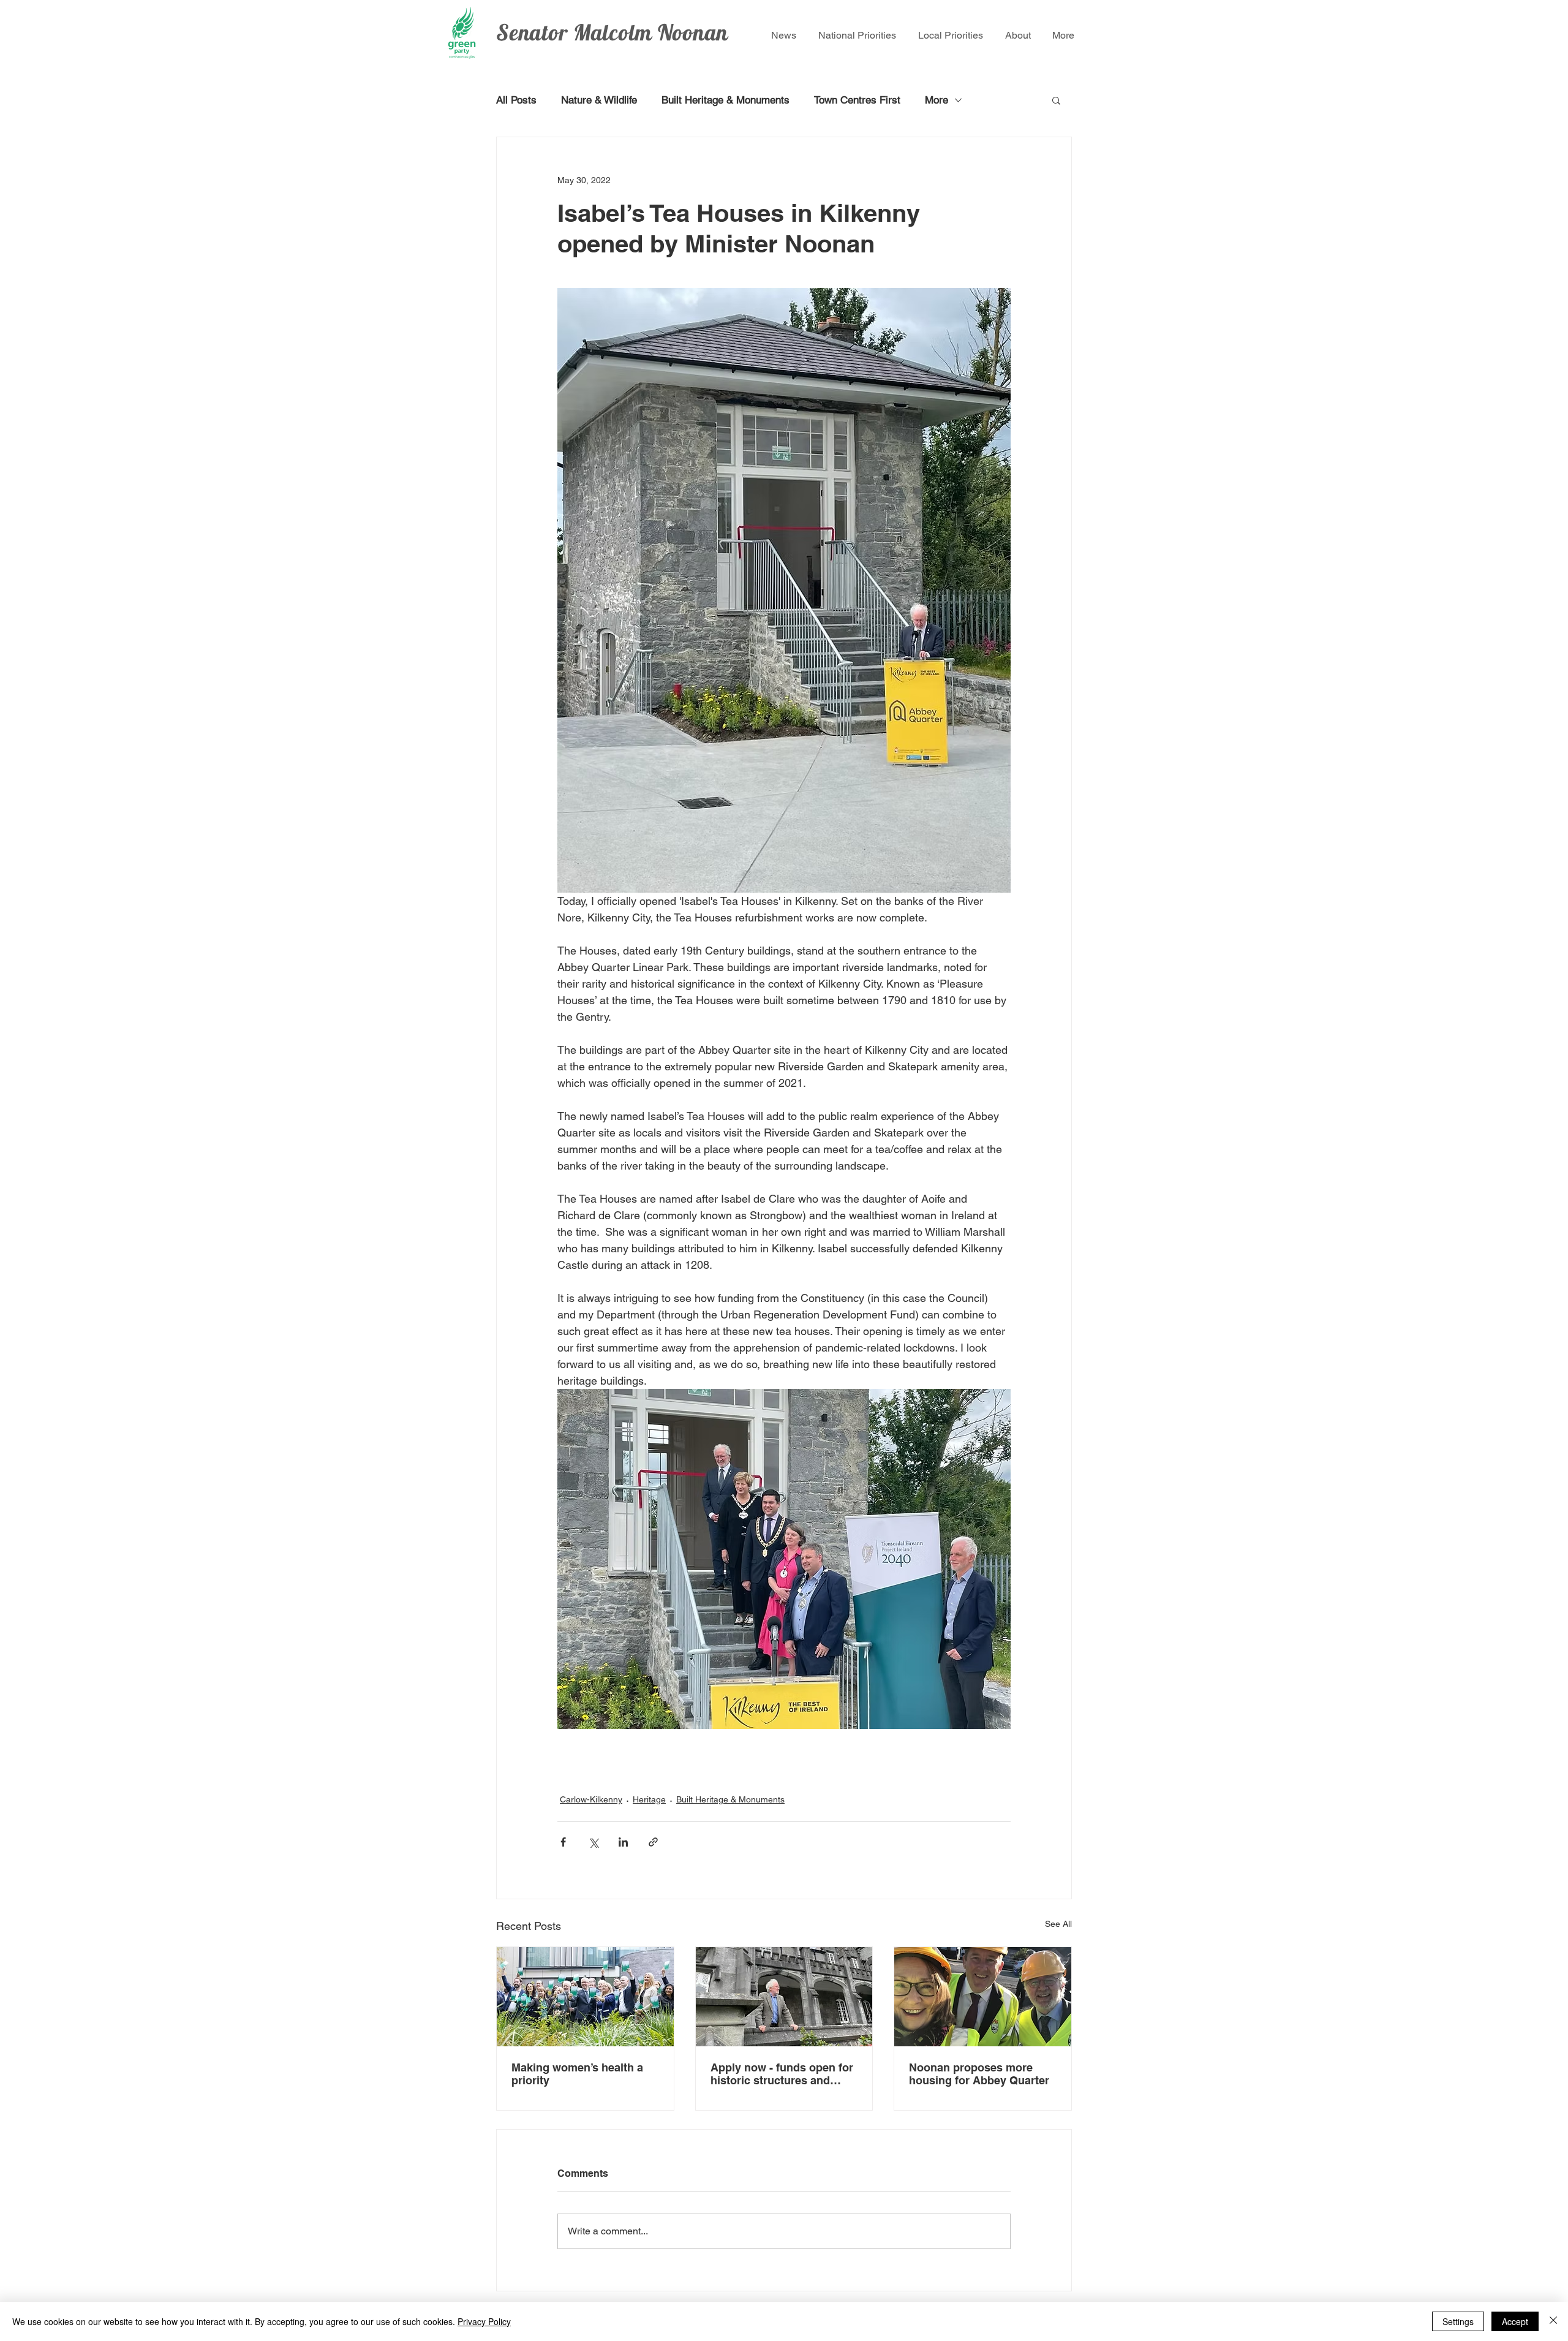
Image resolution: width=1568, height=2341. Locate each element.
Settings (1458, 2321)
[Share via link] (653, 1842)
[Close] (1553, 2321)
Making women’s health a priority (577, 2074)
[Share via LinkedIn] (623, 1842)
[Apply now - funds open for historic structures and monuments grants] (784, 1997)
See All (1058, 1924)
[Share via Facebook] (563, 1842)
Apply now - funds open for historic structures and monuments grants (782, 2074)
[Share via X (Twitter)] (593, 1842)
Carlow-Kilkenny (591, 1799)
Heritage (649, 1799)
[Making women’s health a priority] (585, 1997)
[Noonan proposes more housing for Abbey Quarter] (983, 1997)
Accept (1515, 2321)
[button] (1056, 100)
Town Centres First (857, 100)
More (937, 100)
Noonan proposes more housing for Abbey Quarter (981, 2074)
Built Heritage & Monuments (726, 100)
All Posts (516, 100)
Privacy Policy (484, 2321)
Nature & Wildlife (599, 100)
